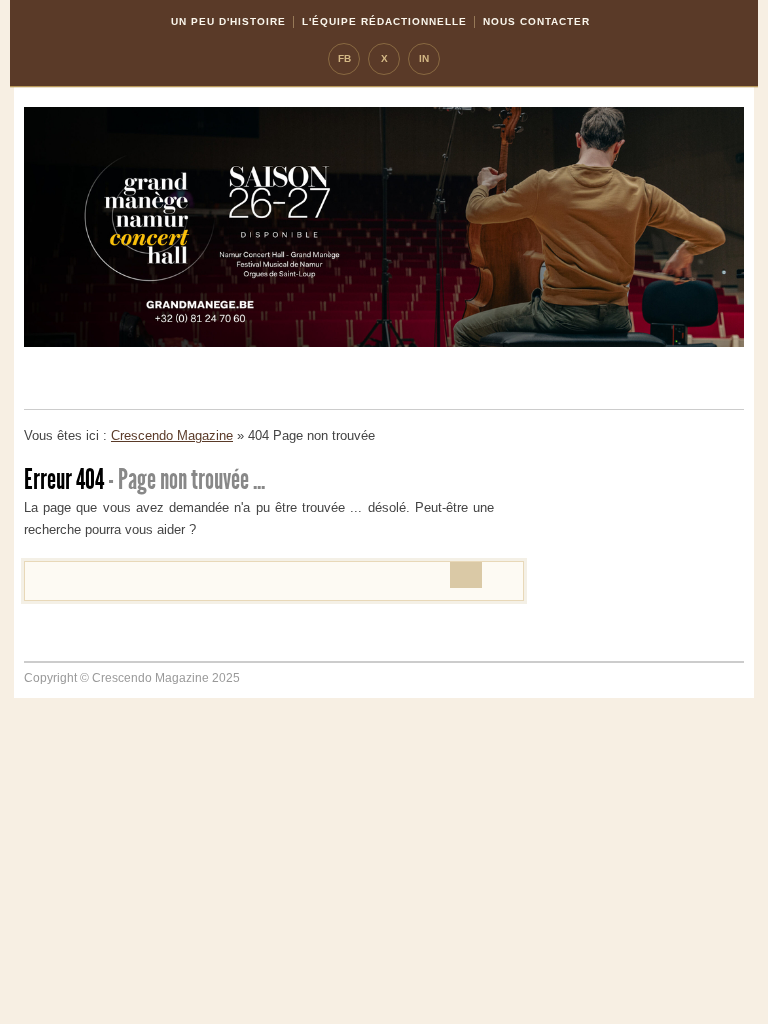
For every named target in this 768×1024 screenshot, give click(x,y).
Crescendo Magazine (172, 435)
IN (424, 58)
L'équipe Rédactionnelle (384, 21)
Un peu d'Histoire (228, 21)
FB (344, 58)
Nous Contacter (536, 21)
